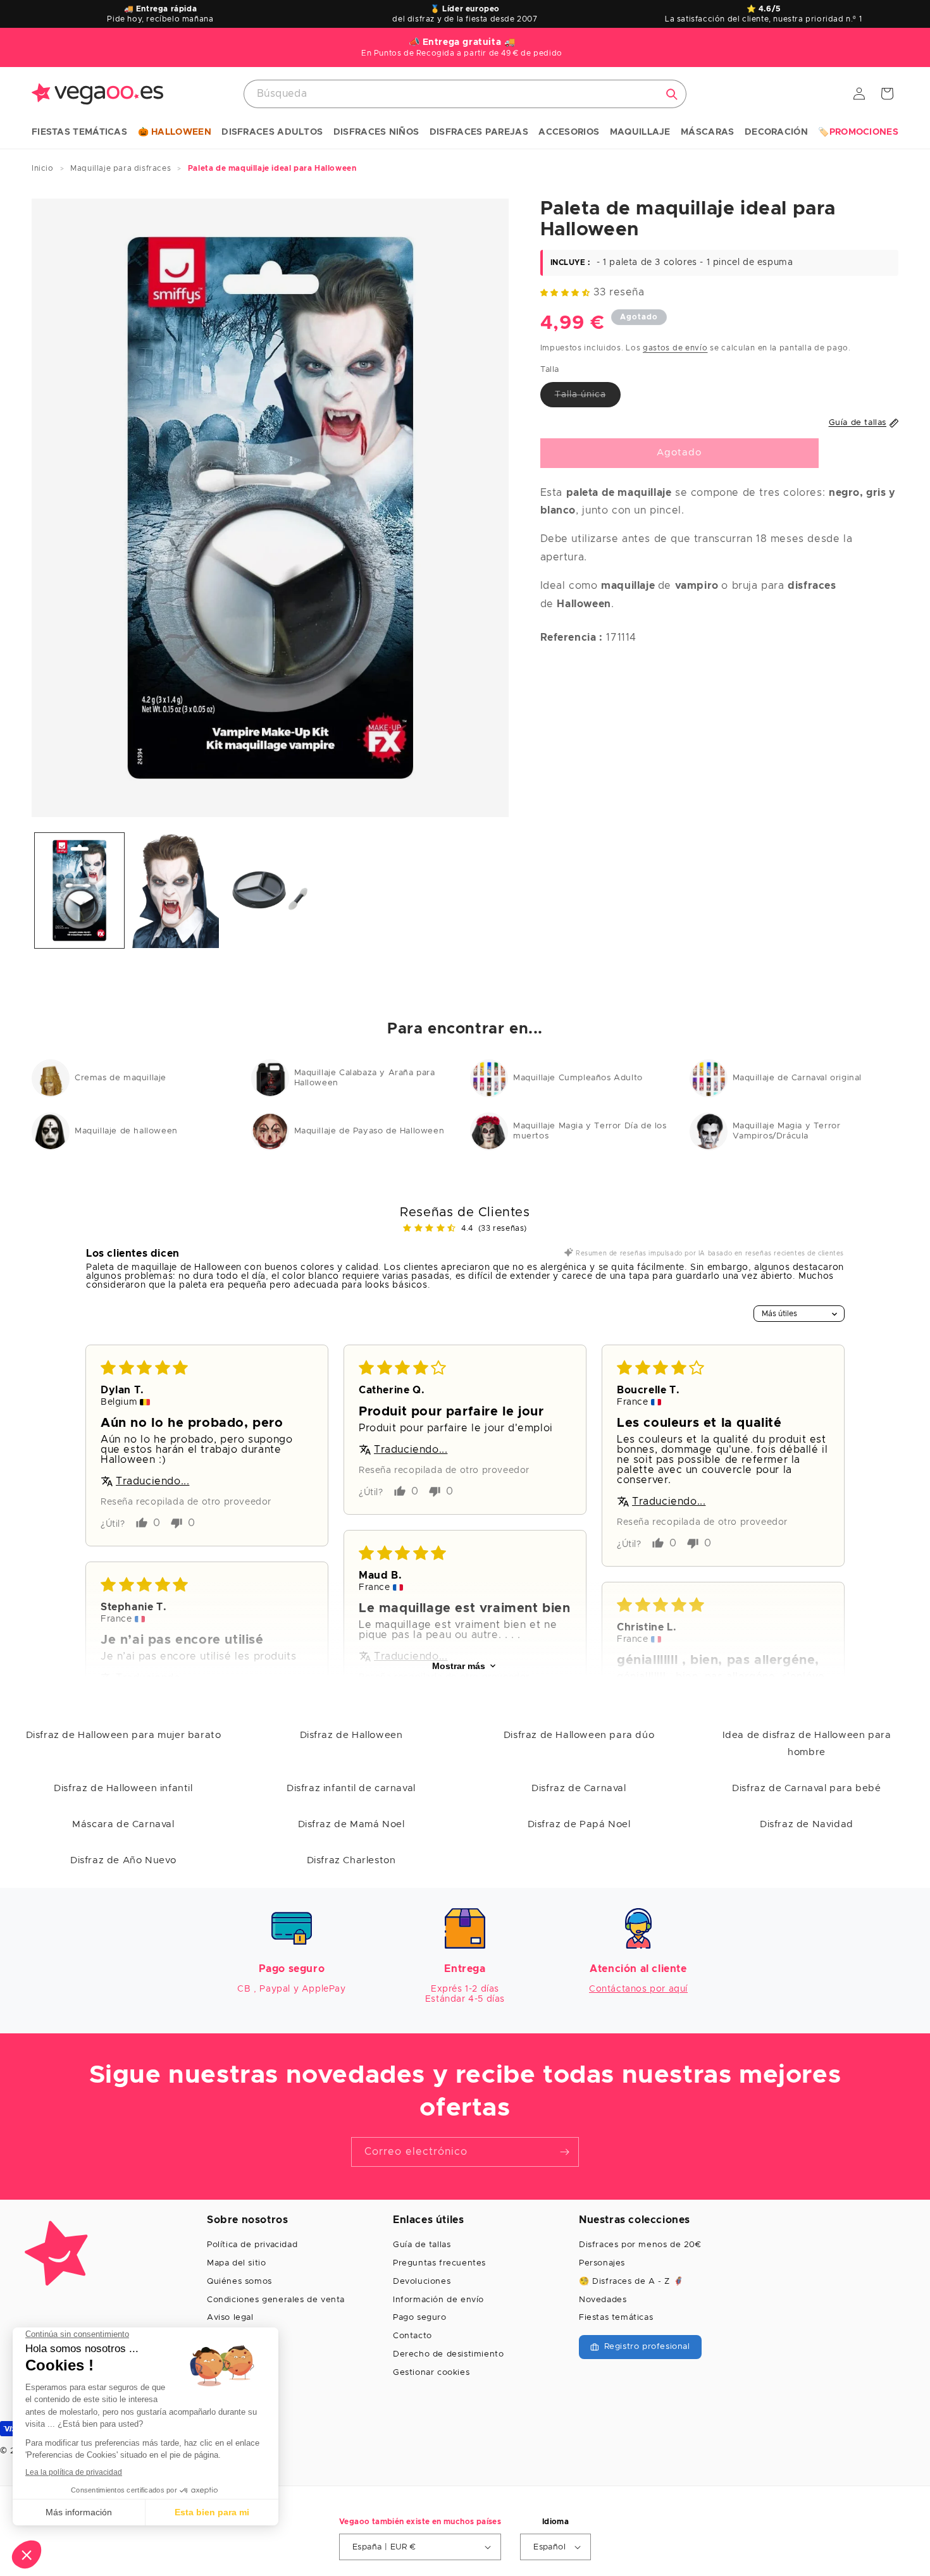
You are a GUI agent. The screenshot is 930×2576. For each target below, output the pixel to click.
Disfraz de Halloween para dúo (579, 1735)
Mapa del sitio (236, 2263)
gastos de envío (675, 347)
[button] (79, 133)
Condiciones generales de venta (276, 2300)
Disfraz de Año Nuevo (123, 1860)
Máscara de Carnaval (123, 1824)
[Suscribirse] (564, 2152)
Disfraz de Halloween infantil (123, 1788)
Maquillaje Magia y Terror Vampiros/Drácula (787, 1131)
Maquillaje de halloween (126, 1131)
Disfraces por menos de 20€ (640, 2245)
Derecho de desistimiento (448, 2354)
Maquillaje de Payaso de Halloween (369, 1131)
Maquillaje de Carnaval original (797, 1078)
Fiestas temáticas (616, 2318)
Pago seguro (420, 2318)
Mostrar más (459, 1666)
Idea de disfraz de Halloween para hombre (807, 1744)
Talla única (588, 398)
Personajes (602, 2263)
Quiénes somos (239, 2282)
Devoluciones (422, 2282)
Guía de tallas (422, 2245)
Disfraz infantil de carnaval (351, 1788)
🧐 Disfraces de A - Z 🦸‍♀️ (631, 2282)
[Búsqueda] (672, 94)
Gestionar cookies (431, 2373)
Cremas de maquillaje (121, 1078)
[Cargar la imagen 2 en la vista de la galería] (175, 891)
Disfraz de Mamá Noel (351, 1824)
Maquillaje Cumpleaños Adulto (578, 1078)
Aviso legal (230, 2318)
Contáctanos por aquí (638, 1989)
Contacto (412, 2336)
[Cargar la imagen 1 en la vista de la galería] (79, 891)
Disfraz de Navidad (807, 1824)
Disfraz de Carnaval (579, 1788)
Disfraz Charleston (351, 1860)
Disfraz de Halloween (351, 1735)
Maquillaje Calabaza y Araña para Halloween (365, 1078)
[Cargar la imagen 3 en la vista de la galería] (270, 891)
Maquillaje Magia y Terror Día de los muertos (590, 1131)
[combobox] (465, 94)
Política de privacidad (252, 2245)
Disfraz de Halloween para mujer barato (124, 1735)
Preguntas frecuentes (439, 2263)
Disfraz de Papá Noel (579, 1824)
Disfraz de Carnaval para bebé (806, 1788)
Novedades (603, 2300)
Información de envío (438, 2300)
